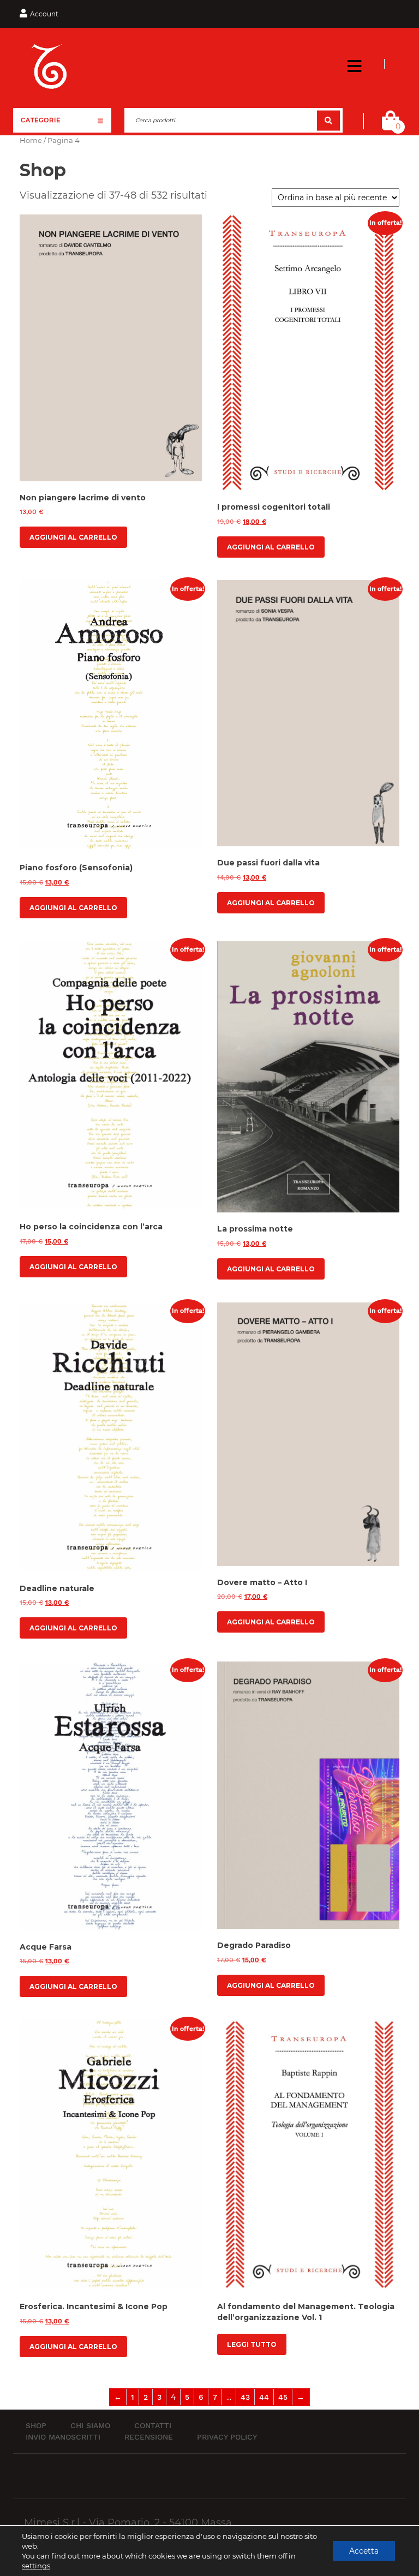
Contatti (153, 2425)
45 (283, 2397)
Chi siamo (90, 2425)
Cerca (328, 120)
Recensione (149, 2437)
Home (31, 141)
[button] (354, 67)
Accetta (364, 2551)
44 (264, 2397)
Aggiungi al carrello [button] (73, 537)
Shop (36, 2425)
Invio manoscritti (63, 2437)
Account (44, 14)
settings (36, 2566)
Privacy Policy (227, 2437)
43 (245, 2397)
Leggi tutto (252, 2344)
